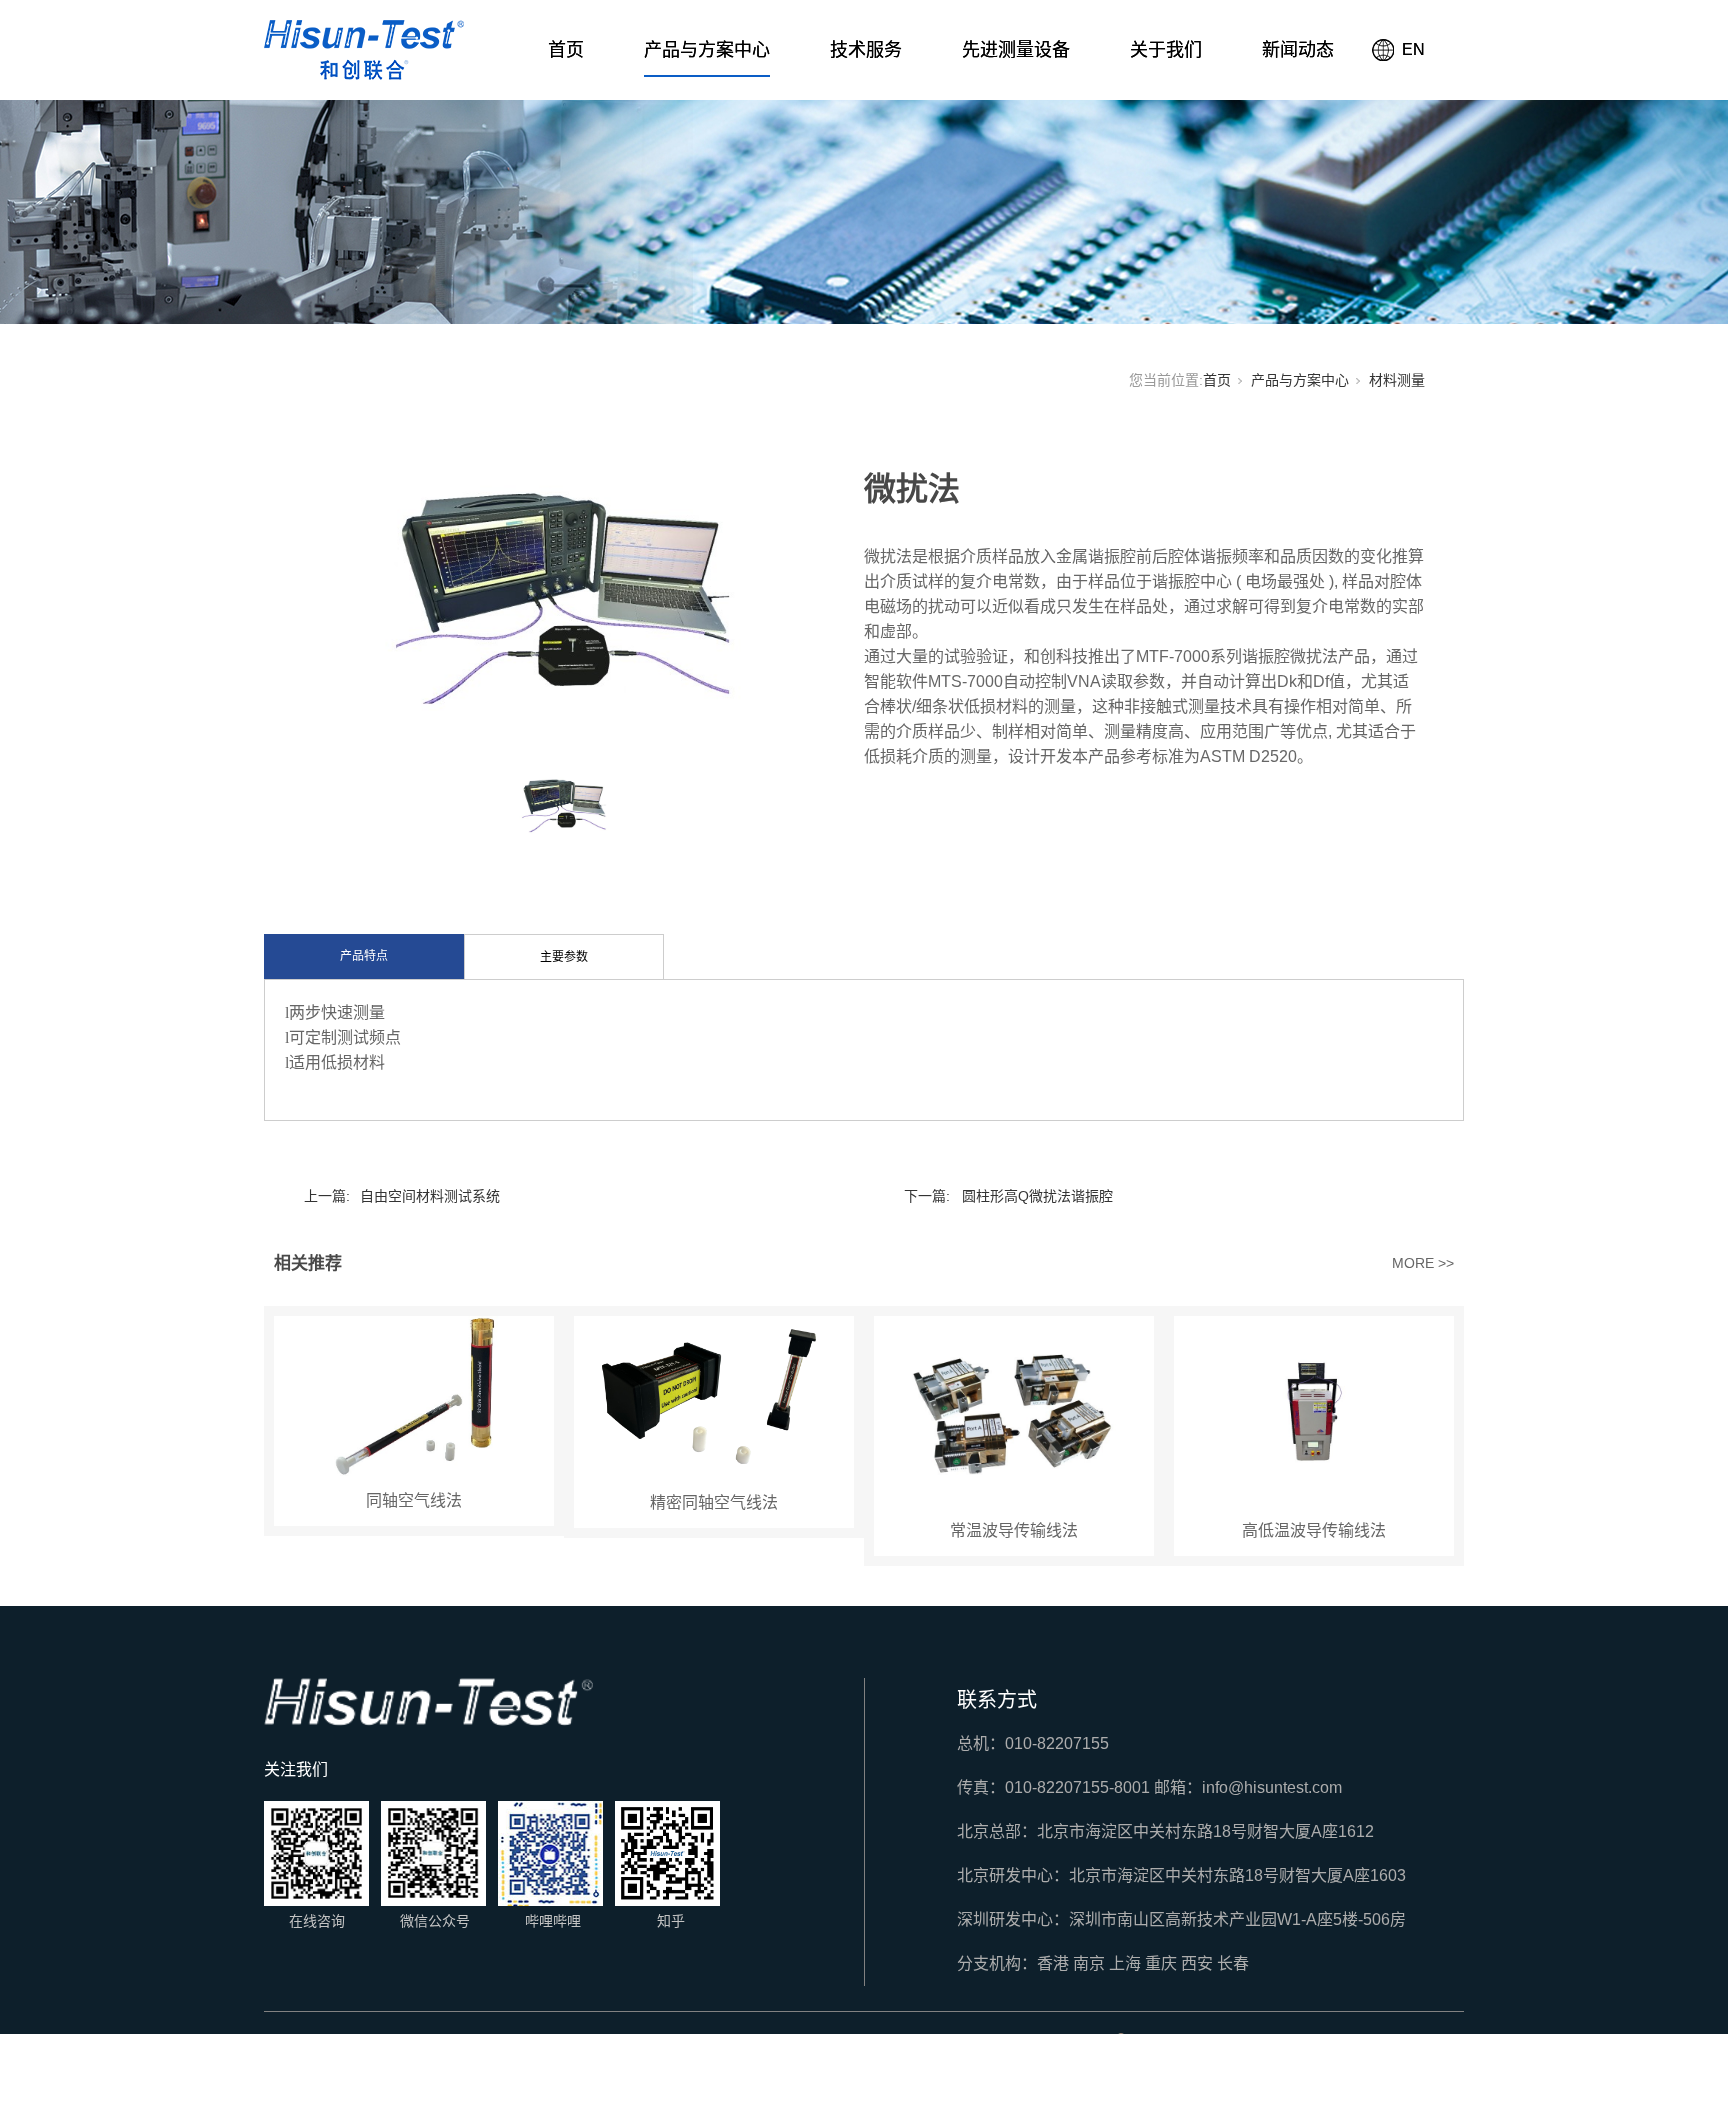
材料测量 (1397, 380)
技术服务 (866, 50)
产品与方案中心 (707, 50)
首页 (566, 50)
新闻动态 (1298, 50)
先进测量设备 (1016, 50)
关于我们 (1166, 50)
